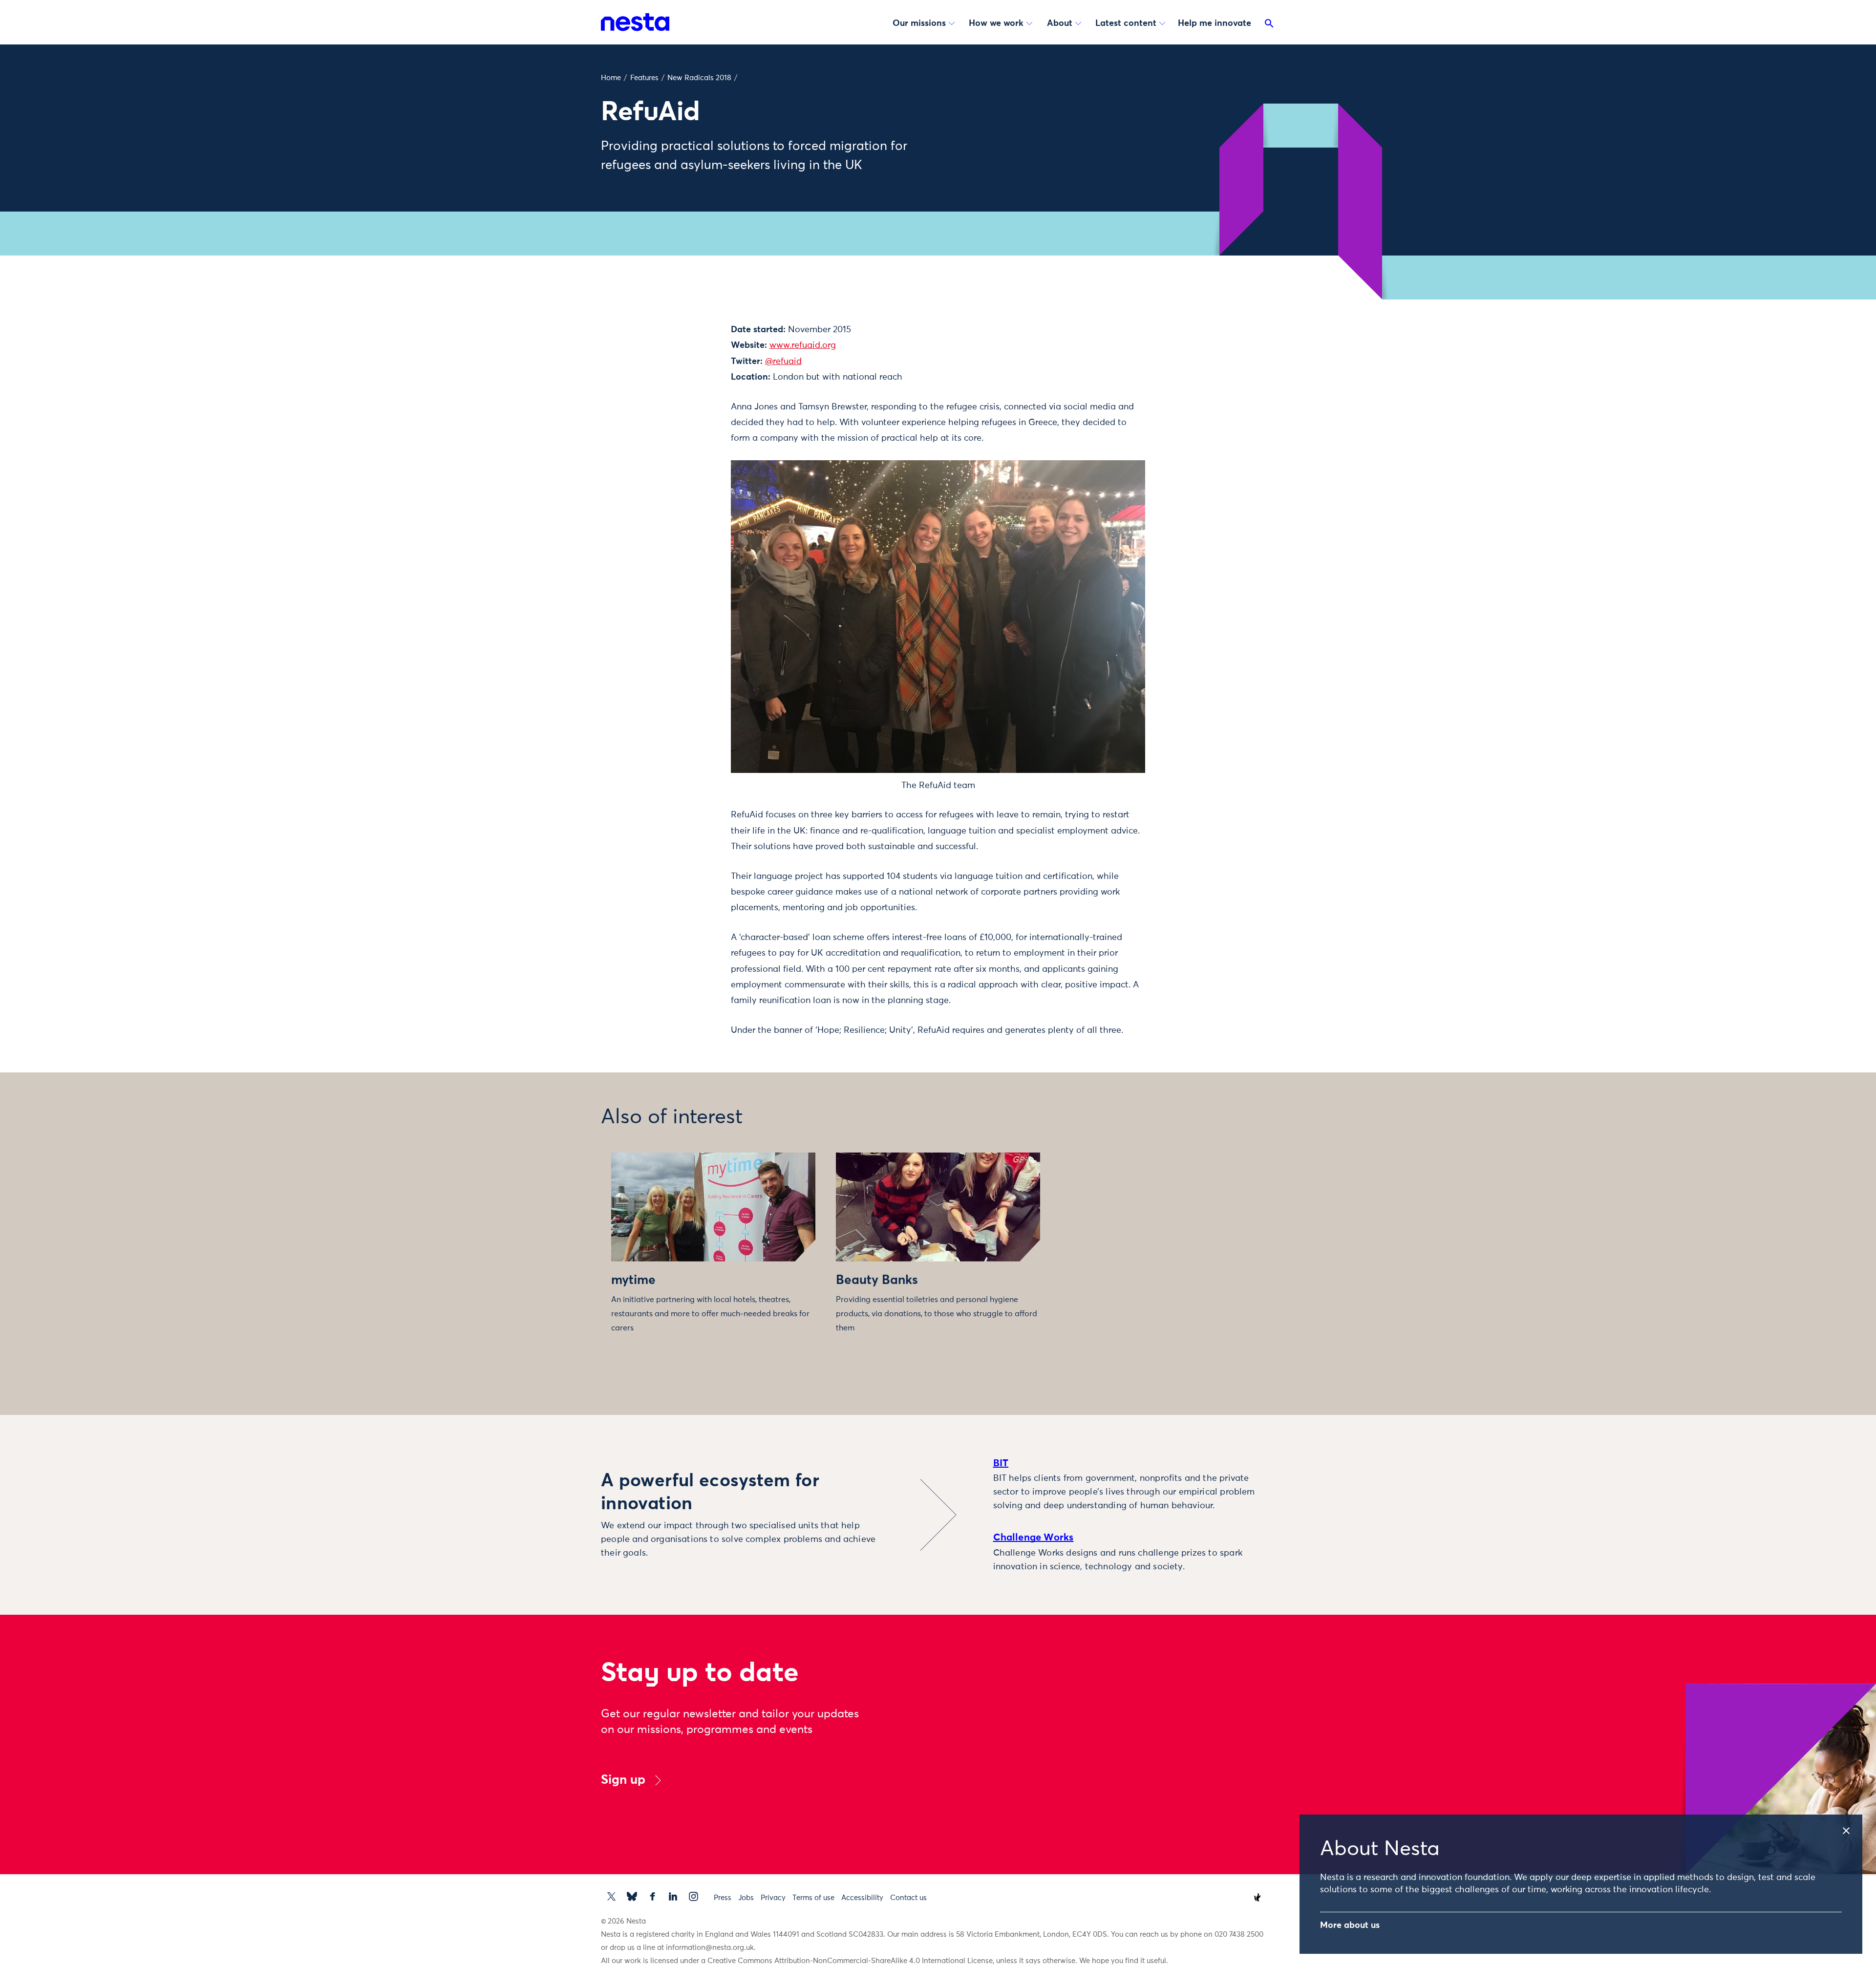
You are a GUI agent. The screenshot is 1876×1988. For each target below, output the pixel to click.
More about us (1350, 1925)
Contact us (908, 1898)
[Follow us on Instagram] (693, 1896)
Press (723, 1898)
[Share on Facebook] (682, 368)
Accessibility (862, 1898)
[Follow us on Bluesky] (632, 1896)
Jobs (746, 1898)
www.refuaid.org (803, 345)
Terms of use (813, 1898)
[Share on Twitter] (682, 348)
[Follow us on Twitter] (611, 1896)
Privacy (773, 1898)
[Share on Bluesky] (682, 409)
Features (644, 78)
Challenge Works (1034, 1538)
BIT (1001, 1463)
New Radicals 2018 (699, 78)
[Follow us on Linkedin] (673, 1896)
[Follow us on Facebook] (652, 1896)
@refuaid (783, 362)
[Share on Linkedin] (682, 389)
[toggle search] (1269, 25)
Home (611, 78)
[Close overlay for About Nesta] (1851, 1828)
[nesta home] (635, 22)
